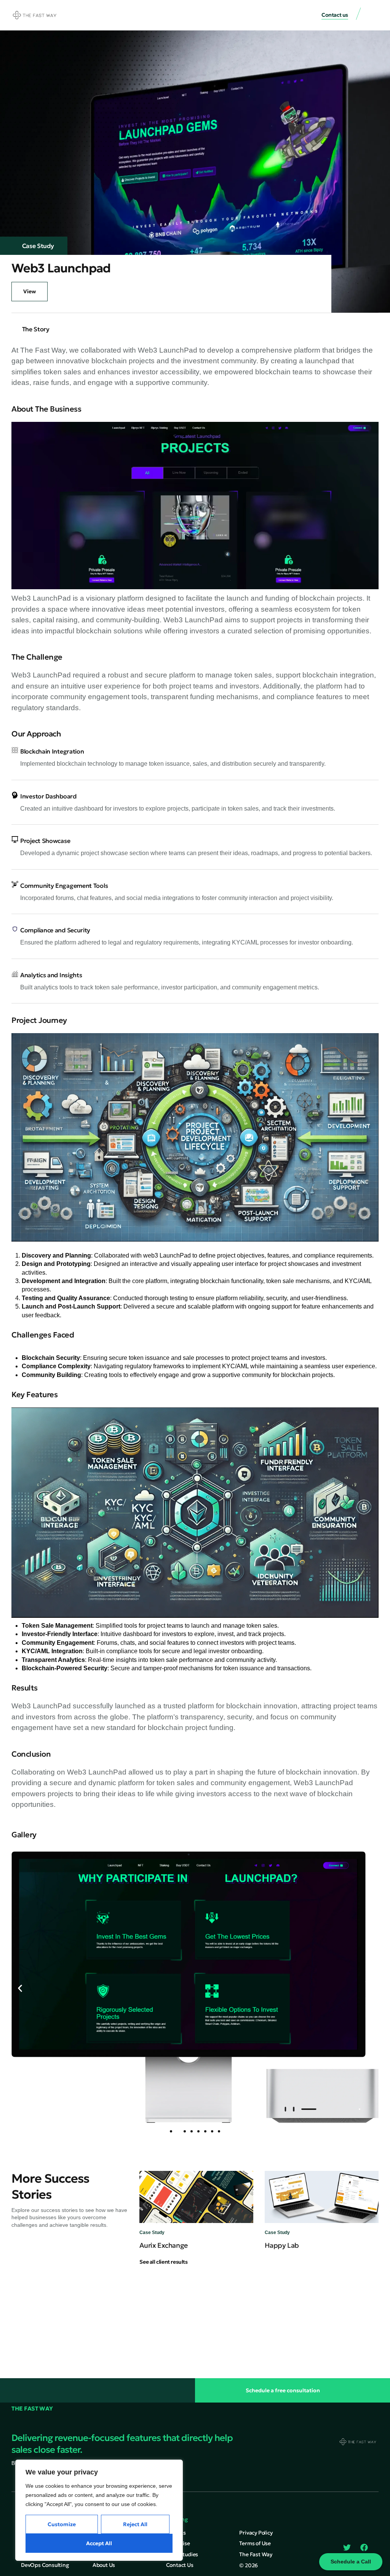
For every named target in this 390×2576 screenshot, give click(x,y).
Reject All (135, 2524)
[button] (373, 15)
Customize (62, 2524)
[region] (99, 2510)
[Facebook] (364, 2547)
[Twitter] (347, 2547)
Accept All (99, 2543)
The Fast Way (32, 2408)
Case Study (38, 246)
